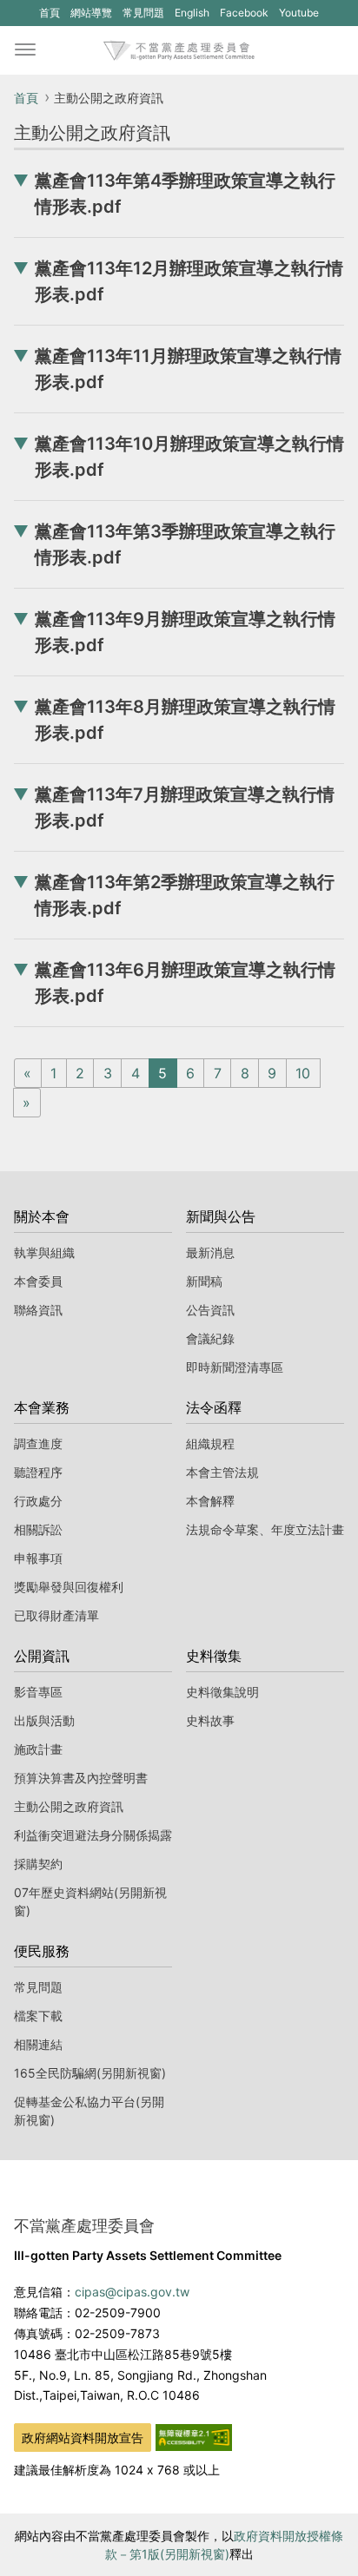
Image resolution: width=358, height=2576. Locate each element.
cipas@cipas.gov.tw (132, 2292)
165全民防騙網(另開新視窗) (90, 2073)
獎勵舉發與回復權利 (69, 1587)
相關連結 (38, 2044)
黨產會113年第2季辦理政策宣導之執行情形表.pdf (185, 895)
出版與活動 (44, 1720)
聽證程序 (38, 1472)
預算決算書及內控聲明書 (81, 1778)
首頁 (50, 13)
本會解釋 (210, 1501)
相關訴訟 (38, 1529)
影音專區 (38, 1692)
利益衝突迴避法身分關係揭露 (93, 1835)
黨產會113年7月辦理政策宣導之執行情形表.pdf (185, 807)
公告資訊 (210, 1310)
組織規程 (210, 1443)
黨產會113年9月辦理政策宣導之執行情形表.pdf (185, 632)
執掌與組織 (44, 1252)
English (192, 13)
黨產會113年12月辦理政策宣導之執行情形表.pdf (189, 281)
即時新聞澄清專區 (235, 1367)
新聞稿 (204, 1281)
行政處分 (38, 1501)
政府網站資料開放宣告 (83, 2438)
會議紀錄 (210, 1338)
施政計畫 (38, 1749)
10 (303, 1073)
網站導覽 (91, 13)
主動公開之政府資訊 (69, 1806)
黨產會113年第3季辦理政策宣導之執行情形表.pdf (185, 544)
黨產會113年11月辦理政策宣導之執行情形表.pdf (188, 369)
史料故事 (210, 1720)
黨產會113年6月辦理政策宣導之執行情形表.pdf (185, 983)
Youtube (298, 16)
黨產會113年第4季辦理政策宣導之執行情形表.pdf (185, 194)
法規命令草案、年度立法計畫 (265, 1529)
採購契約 (38, 1864)
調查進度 (38, 1443)
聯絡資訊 (38, 1310)
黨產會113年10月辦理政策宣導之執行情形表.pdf (189, 457)
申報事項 (38, 1558)
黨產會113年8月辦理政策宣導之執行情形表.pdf (185, 720)
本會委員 (38, 1281)
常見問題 (143, 13)
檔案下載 (38, 2016)
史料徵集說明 (222, 1692)
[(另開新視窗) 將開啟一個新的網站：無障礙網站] (194, 2436)
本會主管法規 (222, 1472)
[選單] (25, 50)
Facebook (244, 16)
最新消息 (210, 1252)
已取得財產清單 (56, 1615)
